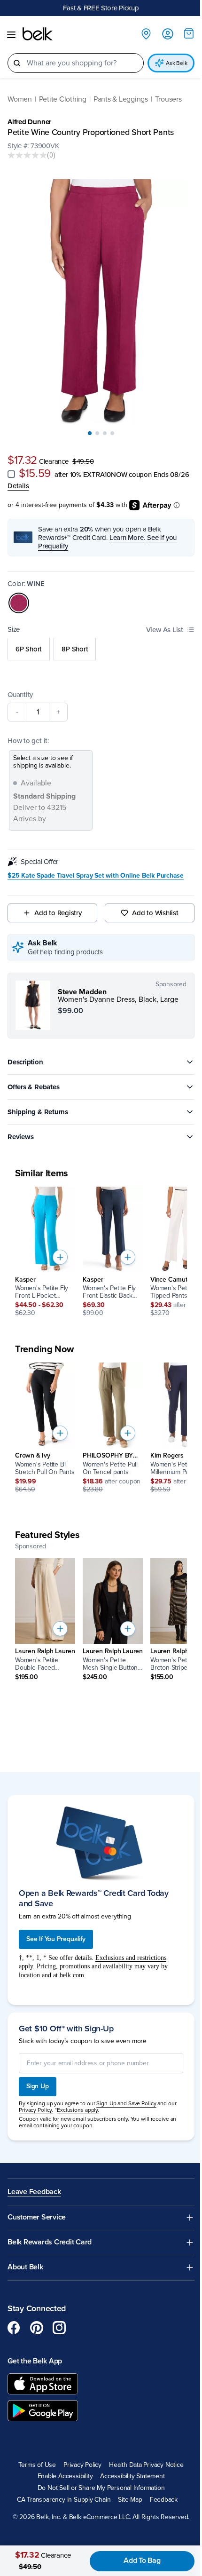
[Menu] (11, 35)
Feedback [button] (164, 2500)
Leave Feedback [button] (34, 2192)
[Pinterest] (37, 2328)
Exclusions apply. (78, 2110)
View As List (165, 630)
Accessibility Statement (132, 2476)
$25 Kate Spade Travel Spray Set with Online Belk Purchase (96, 876)
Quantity (20, 695)
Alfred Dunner (29, 122)
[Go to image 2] (97, 433)
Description (25, 1062)
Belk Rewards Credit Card (50, 2242)
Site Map (130, 2500)
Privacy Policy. (36, 2110)
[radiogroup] (101, 649)
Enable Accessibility (65, 2476)
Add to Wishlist (155, 913)
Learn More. (128, 538)
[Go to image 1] (90, 433)
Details (18, 486)
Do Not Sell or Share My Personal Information (101, 2488)
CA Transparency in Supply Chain (64, 2500)
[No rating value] (27, 155)
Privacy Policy (82, 2465)
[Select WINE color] (19, 603)
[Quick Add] (60, 1257)
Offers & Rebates (33, 1087)
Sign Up (38, 2086)
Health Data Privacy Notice (146, 2465)
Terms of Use (37, 2465)
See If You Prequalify (56, 1939)
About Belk (25, 2267)
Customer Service (37, 2217)
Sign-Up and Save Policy (126, 2103)
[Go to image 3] (105, 433)
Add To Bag (142, 2560)
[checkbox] (11, 474)
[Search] (17, 63)
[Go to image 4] (112, 433)
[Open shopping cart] (189, 33)
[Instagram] (59, 2328)
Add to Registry (58, 913)
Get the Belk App (35, 2361)
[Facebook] (14, 2328)
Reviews (20, 1137)
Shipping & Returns (38, 1112)
